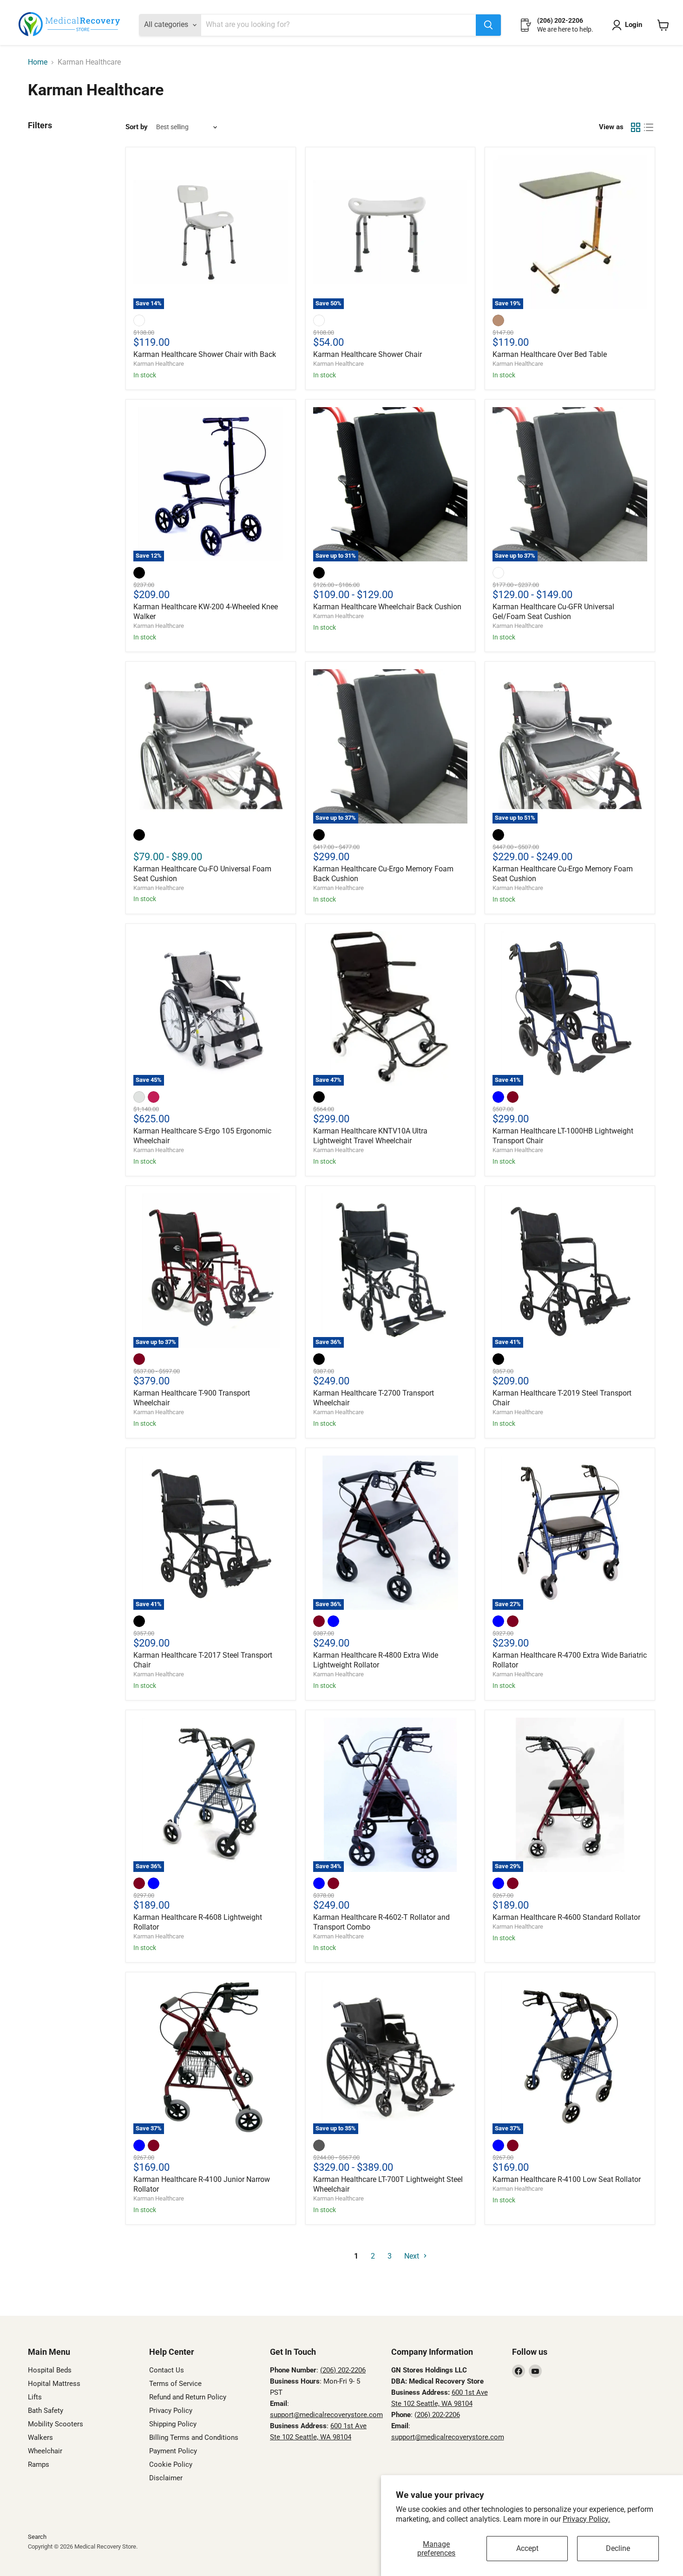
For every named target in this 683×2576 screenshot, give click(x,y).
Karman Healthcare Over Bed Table (550, 354)
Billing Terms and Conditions (194, 2438)
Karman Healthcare (159, 364)
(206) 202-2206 (343, 2370)
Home (38, 62)
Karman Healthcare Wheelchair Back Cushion (387, 607)
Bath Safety (46, 2411)
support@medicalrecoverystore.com (326, 2415)
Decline (618, 2548)
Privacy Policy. (586, 2519)
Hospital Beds (50, 2370)
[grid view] (636, 127)
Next (413, 2256)
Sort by (137, 127)
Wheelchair (45, 2451)
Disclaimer (166, 2478)
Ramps (39, 2464)
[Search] (488, 25)
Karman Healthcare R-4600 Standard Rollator (566, 1917)
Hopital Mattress (54, 2384)
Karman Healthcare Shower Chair (368, 354)
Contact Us (167, 2370)
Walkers (40, 2438)
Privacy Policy (171, 2411)
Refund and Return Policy (188, 2397)
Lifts (35, 2397)
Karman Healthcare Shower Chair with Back (205, 354)
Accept (527, 2548)
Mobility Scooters (56, 2424)
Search (37, 2537)
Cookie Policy (171, 2464)
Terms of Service (175, 2384)
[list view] (649, 127)
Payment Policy (173, 2451)
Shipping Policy (173, 2424)
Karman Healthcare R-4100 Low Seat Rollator (567, 2179)
